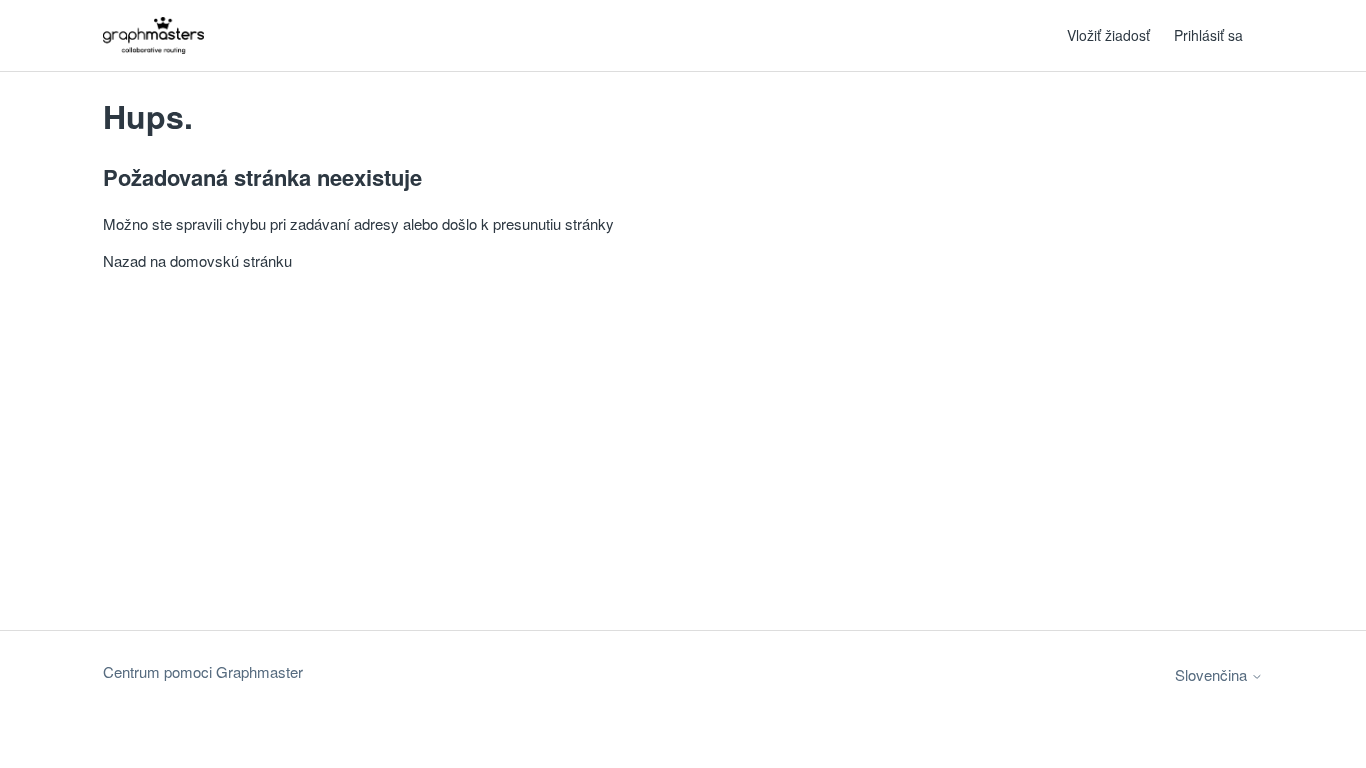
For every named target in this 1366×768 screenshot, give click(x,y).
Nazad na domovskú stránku (197, 260)
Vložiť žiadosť (1108, 35)
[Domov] (153, 35)
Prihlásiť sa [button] (1208, 35)
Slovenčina (1213, 674)
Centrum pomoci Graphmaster (203, 671)
